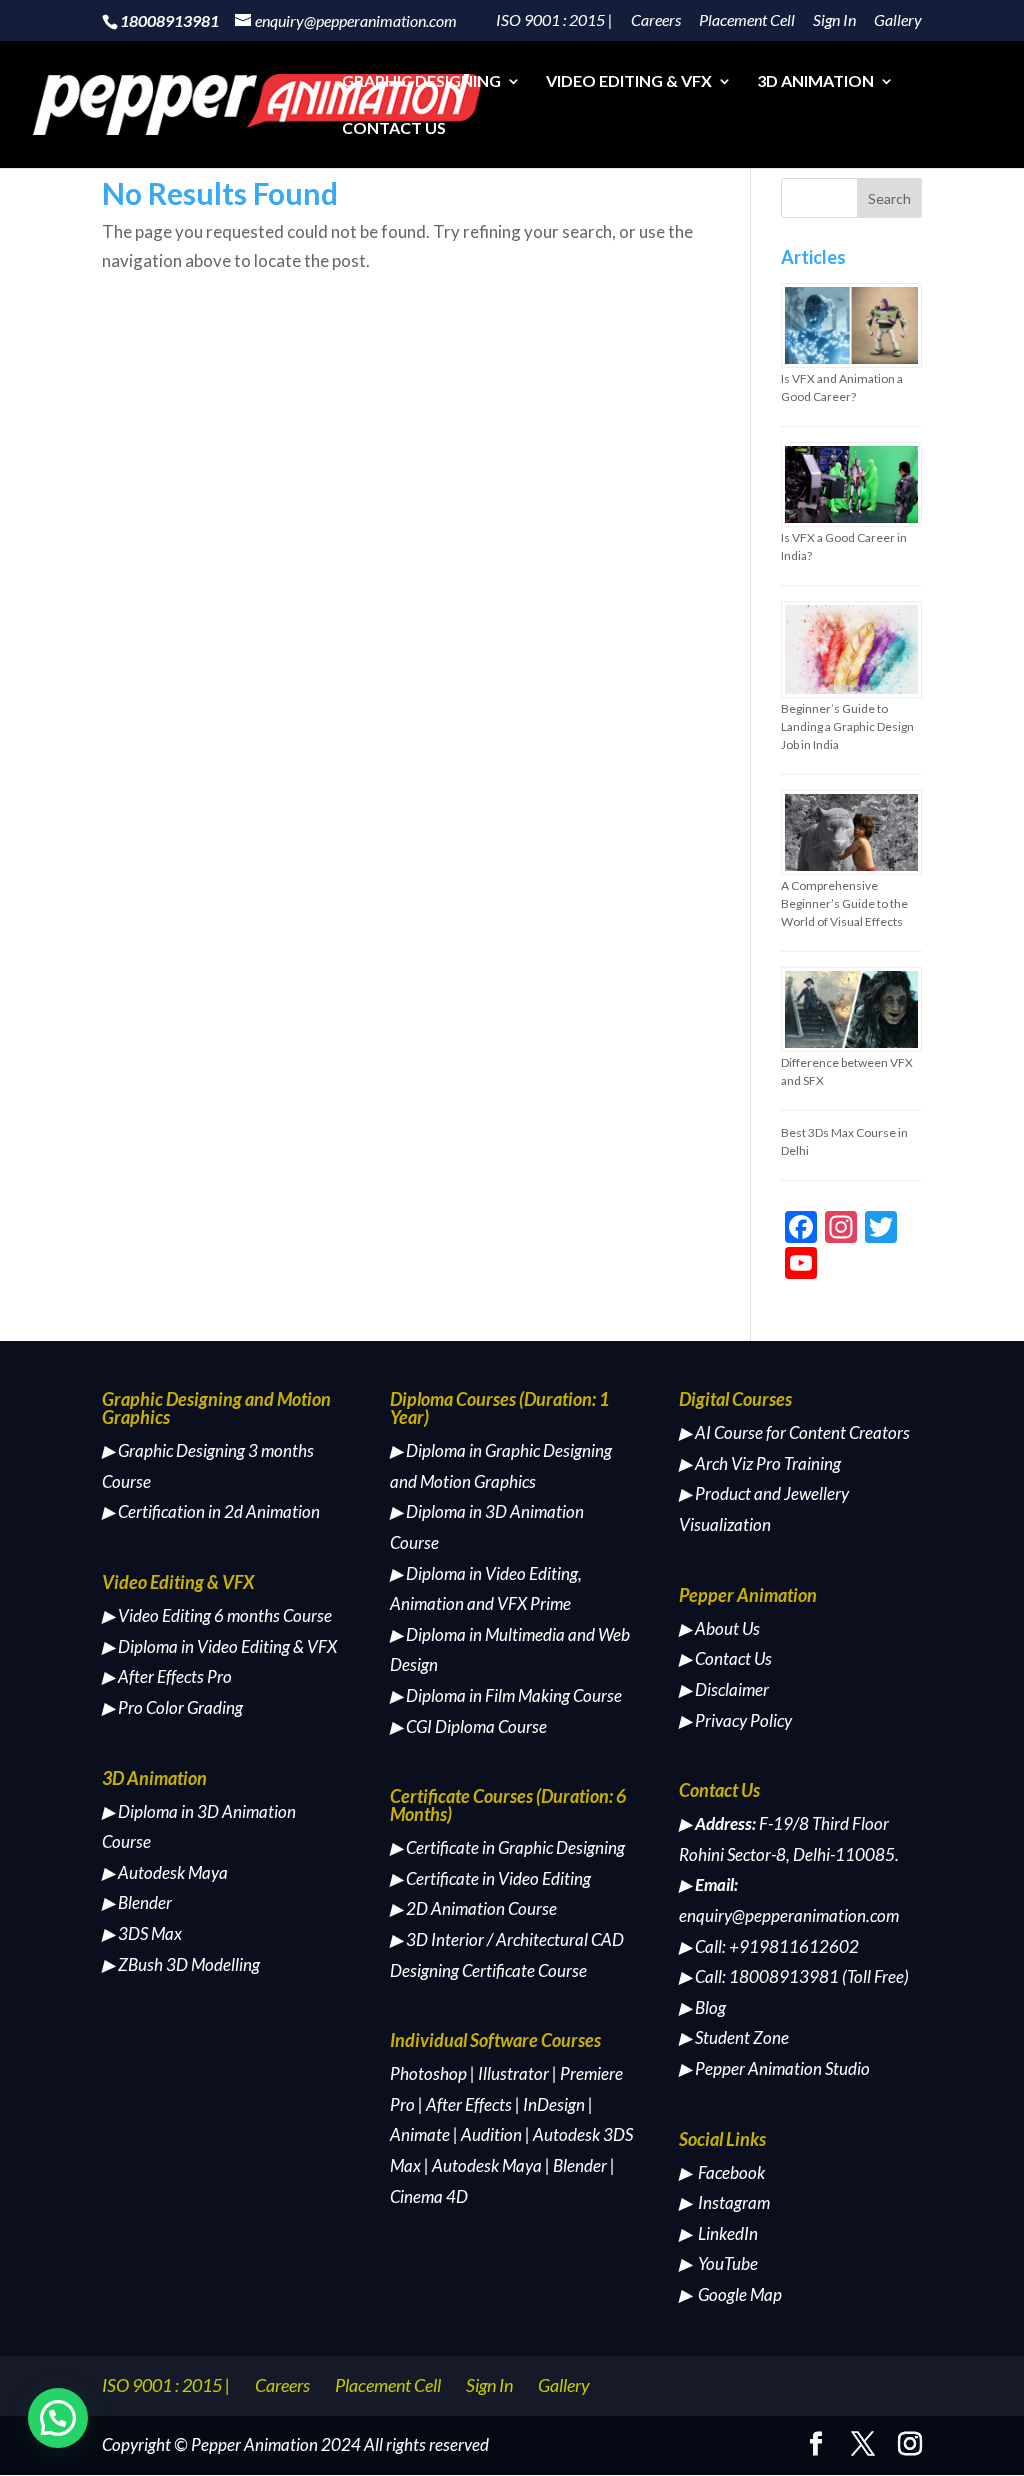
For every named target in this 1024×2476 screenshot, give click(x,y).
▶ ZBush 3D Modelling (181, 1964)
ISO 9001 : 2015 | (554, 20)
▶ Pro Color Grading (172, 1707)
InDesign (554, 2104)
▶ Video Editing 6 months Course (217, 1615)
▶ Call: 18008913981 (759, 1976)
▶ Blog (702, 2007)
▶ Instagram (724, 2202)
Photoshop (428, 2073)
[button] (58, 2418)
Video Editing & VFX (629, 82)
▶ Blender (137, 1902)
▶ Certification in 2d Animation (211, 1511)
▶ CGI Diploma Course (468, 1726)
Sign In (834, 20)
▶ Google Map (730, 2294)
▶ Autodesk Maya (165, 1872)
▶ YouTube (718, 2263)
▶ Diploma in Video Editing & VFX (219, 1646)
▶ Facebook (722, 2172)
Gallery (898, 20)
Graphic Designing (421, 82)
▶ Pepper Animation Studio (774, 2068)
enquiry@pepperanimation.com (789, 1915)
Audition (491, 2134)
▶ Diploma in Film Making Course (506, 1695)
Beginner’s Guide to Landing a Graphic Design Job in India (847, 726)
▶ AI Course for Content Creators (794, 1432)
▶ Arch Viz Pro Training (760, 1463)
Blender (580, 2165)
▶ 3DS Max (142, 1933)
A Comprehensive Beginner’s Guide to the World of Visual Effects (844, 903)
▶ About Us (719, 1628)
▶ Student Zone (734, 2037)
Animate (420, 2134)
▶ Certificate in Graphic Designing (507, 1847)
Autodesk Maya (487, 2165)
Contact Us (394, 129)
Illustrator (513, 2073)
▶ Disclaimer (724, 1689)
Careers (656, 20)
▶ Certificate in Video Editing (490, 1878)
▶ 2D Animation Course (473, 1908)
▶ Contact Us (725, 1658)
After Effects (469, 2104)
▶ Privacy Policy (735, 1720)
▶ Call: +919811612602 (769, 1946)
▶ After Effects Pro (167, 1676)
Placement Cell (747, 20)
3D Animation (815, 82)
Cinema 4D (429, 2196)
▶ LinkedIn (718, 2233)
